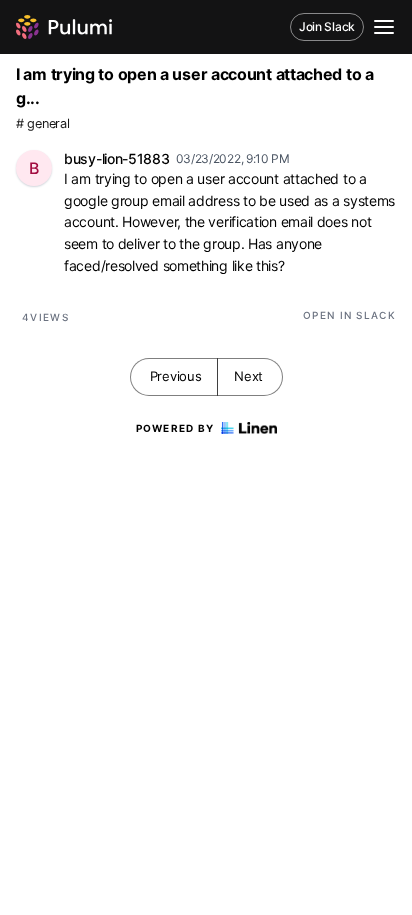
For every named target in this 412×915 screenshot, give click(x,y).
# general (42, 123)
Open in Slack (349, 315)
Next (248, 376)
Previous (176, 376)
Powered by (175, 428)
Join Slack (327, 26)
